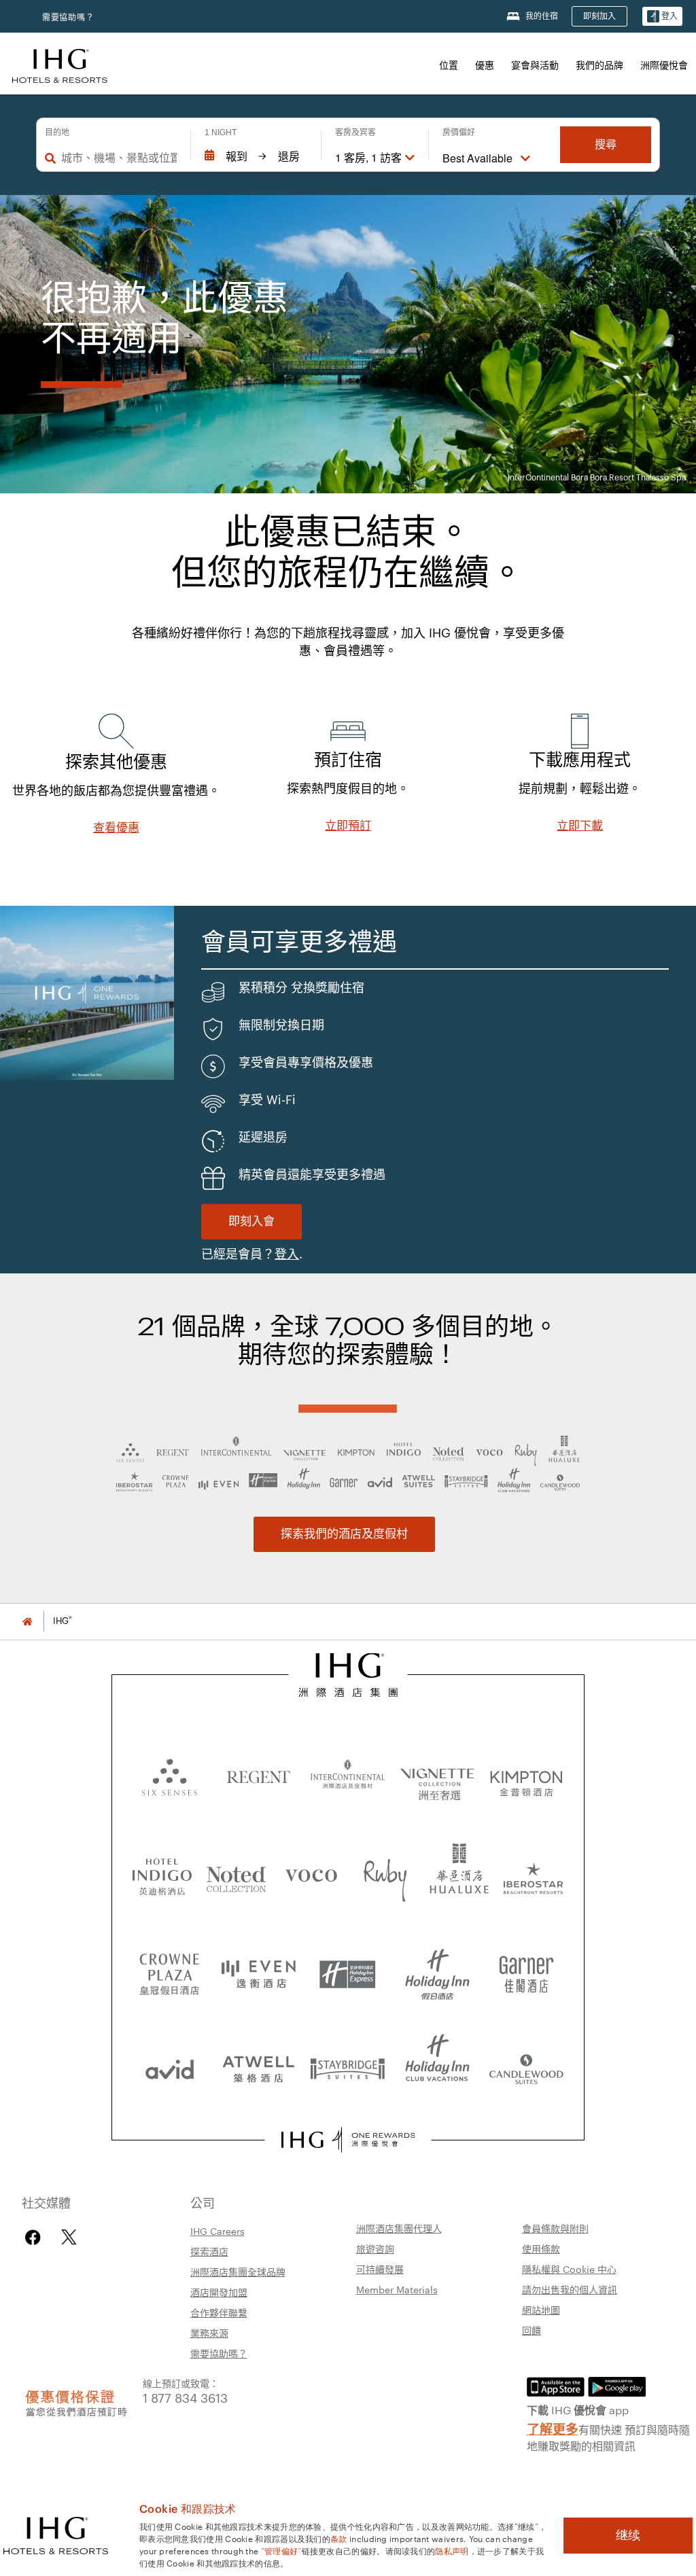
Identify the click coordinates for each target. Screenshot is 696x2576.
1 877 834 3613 (185, 2397)
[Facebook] (36, 2237)
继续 (628, 2535)
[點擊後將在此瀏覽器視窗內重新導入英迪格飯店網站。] (162, 1874)
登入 (287, 1254)
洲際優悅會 (664, 65)
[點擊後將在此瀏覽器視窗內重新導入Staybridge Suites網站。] (348, 2064)
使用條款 (541, 2248)
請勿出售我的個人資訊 (570, 2289)
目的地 (57, 133)
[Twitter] (69, 2237)
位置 (449, 65)
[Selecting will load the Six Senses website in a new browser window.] (170, 1776)
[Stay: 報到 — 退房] (256, 156)
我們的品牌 (599, 65)
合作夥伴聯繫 (219, 2312)
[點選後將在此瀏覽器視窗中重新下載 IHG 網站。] (348, 1675)
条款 (339, 2538)
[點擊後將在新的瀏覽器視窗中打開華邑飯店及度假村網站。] (459, 1874)
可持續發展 (380, 2269)
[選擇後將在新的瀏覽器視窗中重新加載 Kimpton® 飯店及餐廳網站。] (526, 1776)
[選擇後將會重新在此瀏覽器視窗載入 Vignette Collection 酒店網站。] (437, 1772)
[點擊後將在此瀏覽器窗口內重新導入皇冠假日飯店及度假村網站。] (170, 1969)
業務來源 (209, 2333)
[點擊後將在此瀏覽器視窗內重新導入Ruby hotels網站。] (385, 1874)
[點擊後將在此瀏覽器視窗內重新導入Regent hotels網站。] (259, 1776)
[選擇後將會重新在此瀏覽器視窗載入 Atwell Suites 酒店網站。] (259, 2064)
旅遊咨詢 (375, 2248)
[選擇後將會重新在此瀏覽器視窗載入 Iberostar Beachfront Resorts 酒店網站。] (534, 1874)
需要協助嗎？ (68, 17)
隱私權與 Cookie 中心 (569, 2269)
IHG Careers (217, 2231)
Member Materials (397, 2289)
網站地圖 (541, 2310)
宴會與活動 (535, 65)
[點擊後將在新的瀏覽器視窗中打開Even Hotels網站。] (259, 1969)
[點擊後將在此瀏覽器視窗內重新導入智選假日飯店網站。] (348, 1969)
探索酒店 (209, 2251)
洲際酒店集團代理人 (399, 2228)
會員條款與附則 (555, 2228)
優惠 (485, 65)
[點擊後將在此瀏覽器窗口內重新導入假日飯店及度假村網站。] (437, 1969)
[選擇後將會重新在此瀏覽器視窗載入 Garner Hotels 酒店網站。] (526, 1969)
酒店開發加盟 (219, 2292)
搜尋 (606, 144)
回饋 (532, 2330)
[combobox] (119, 158)
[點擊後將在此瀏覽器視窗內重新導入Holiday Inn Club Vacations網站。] (437, 2064)
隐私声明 (452, 2550)
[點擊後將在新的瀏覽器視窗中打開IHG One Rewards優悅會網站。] (348, 2140)
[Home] (27, 1621)
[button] (662, 17)
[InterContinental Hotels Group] (60, 64)
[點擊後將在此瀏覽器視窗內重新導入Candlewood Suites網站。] (526, 2064)
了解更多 (553, 2428)
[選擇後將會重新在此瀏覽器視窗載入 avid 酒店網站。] (170, 2064)
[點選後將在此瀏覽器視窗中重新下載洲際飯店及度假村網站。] (348, 1776)
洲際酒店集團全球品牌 (238, 2272)
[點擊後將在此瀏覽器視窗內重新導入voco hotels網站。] (311, 1874)
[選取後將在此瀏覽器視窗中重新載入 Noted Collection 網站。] (237, 1874)
